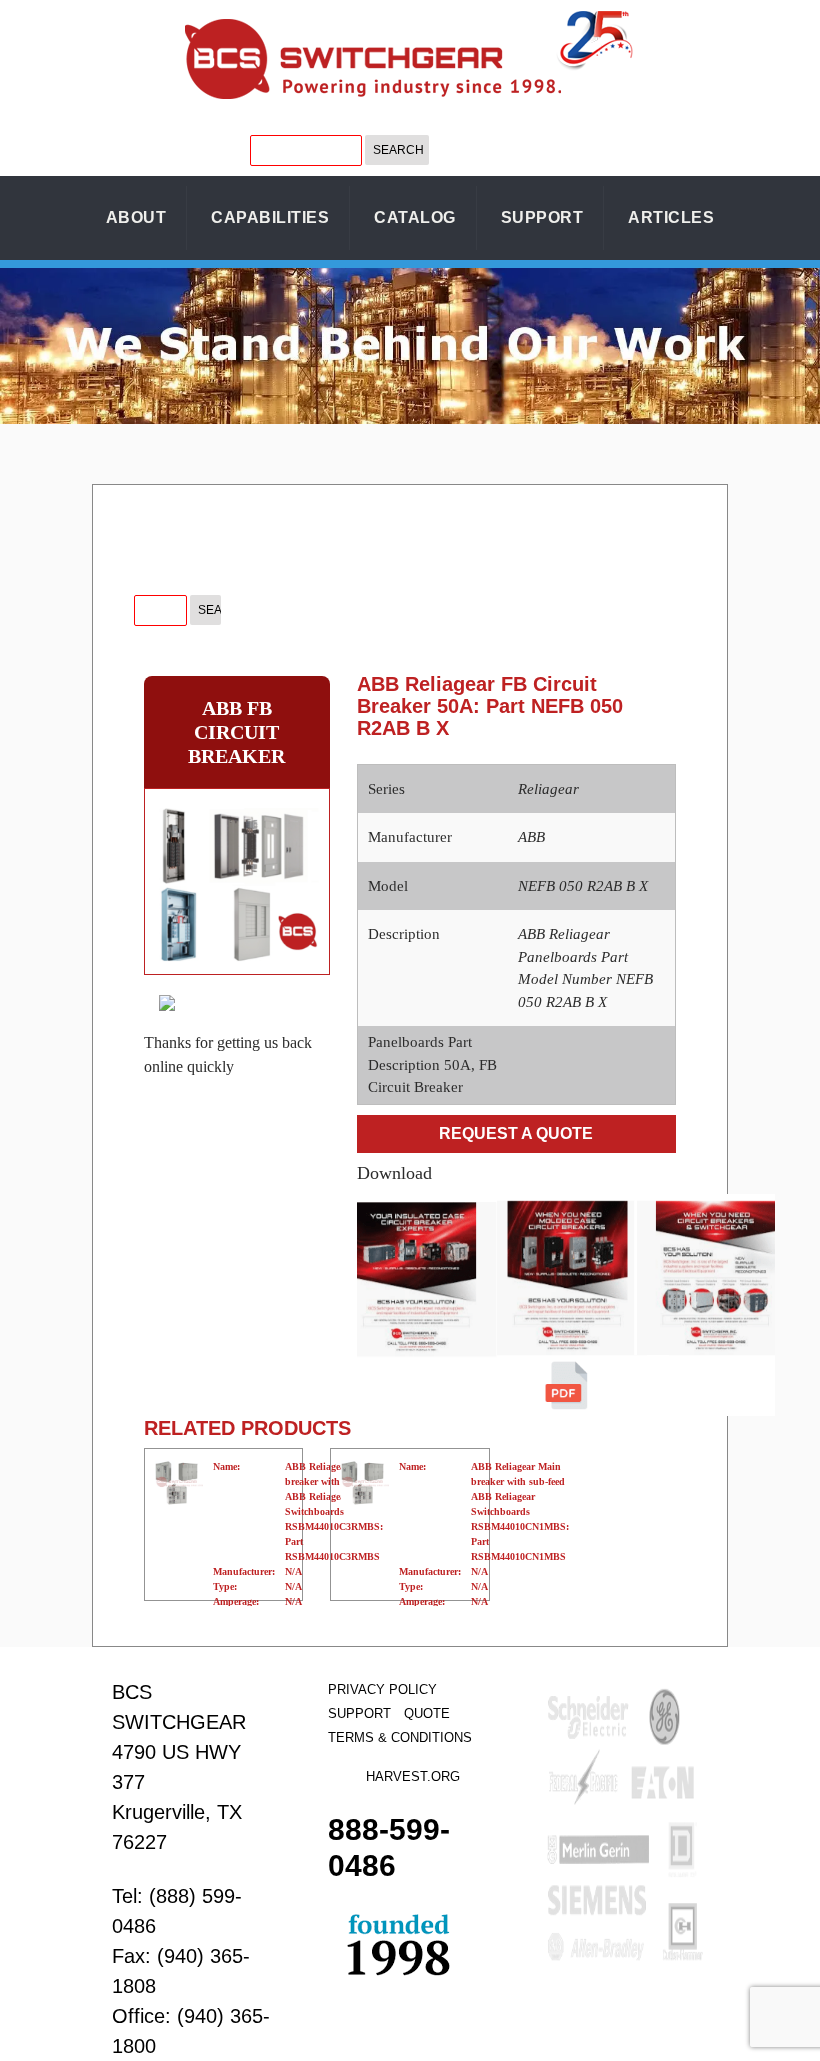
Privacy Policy (382, 1689)
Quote (427, 1713)
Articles (671, 217)
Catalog (415, 217)
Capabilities (270, 217)
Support (542, 217)
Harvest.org (413, 1776)
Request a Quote (516, 1133)
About (136, 217)
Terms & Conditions (400, 1737)
